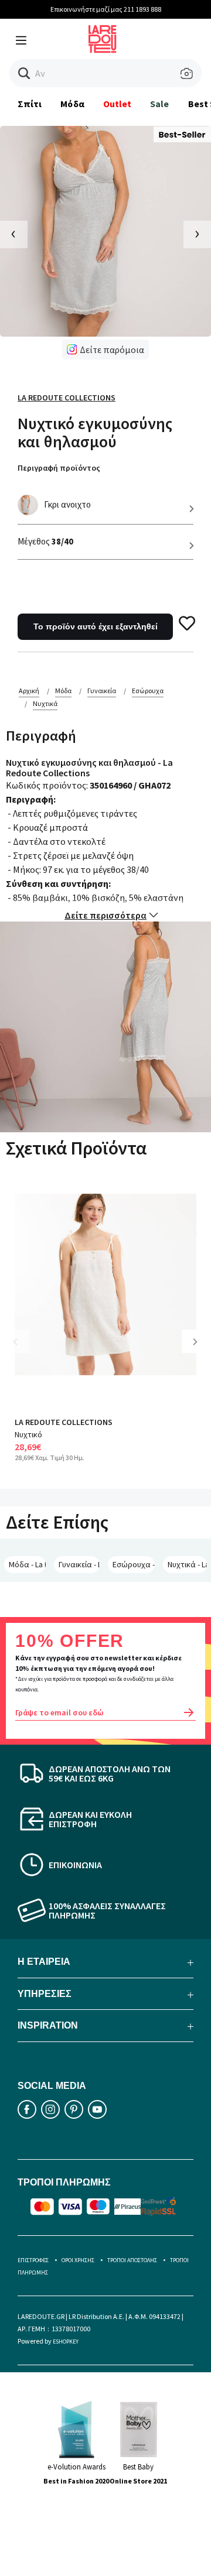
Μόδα (72, 104)
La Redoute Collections (67, 398)
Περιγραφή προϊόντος (59, 468)
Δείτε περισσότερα (105, 915)
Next (199, 1350)
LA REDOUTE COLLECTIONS (64, 1422)
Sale (159, 104)
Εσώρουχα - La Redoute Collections (134, 1564)
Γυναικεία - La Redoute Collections (79, 1564)
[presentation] (14, 234)
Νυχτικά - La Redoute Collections (187, 1564)
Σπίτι (30, 104)
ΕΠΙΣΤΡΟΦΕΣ (33, 2260)
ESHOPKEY (66, 2342)
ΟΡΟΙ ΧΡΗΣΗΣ (78, 2260)
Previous (23, 1350)
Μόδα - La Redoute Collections (27, 1564)
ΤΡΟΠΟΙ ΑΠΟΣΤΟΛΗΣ (132, 2260)
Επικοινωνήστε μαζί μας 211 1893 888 (106, 9)
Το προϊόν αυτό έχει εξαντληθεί (96, 626)
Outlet (117, 104)
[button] (24, 73)
